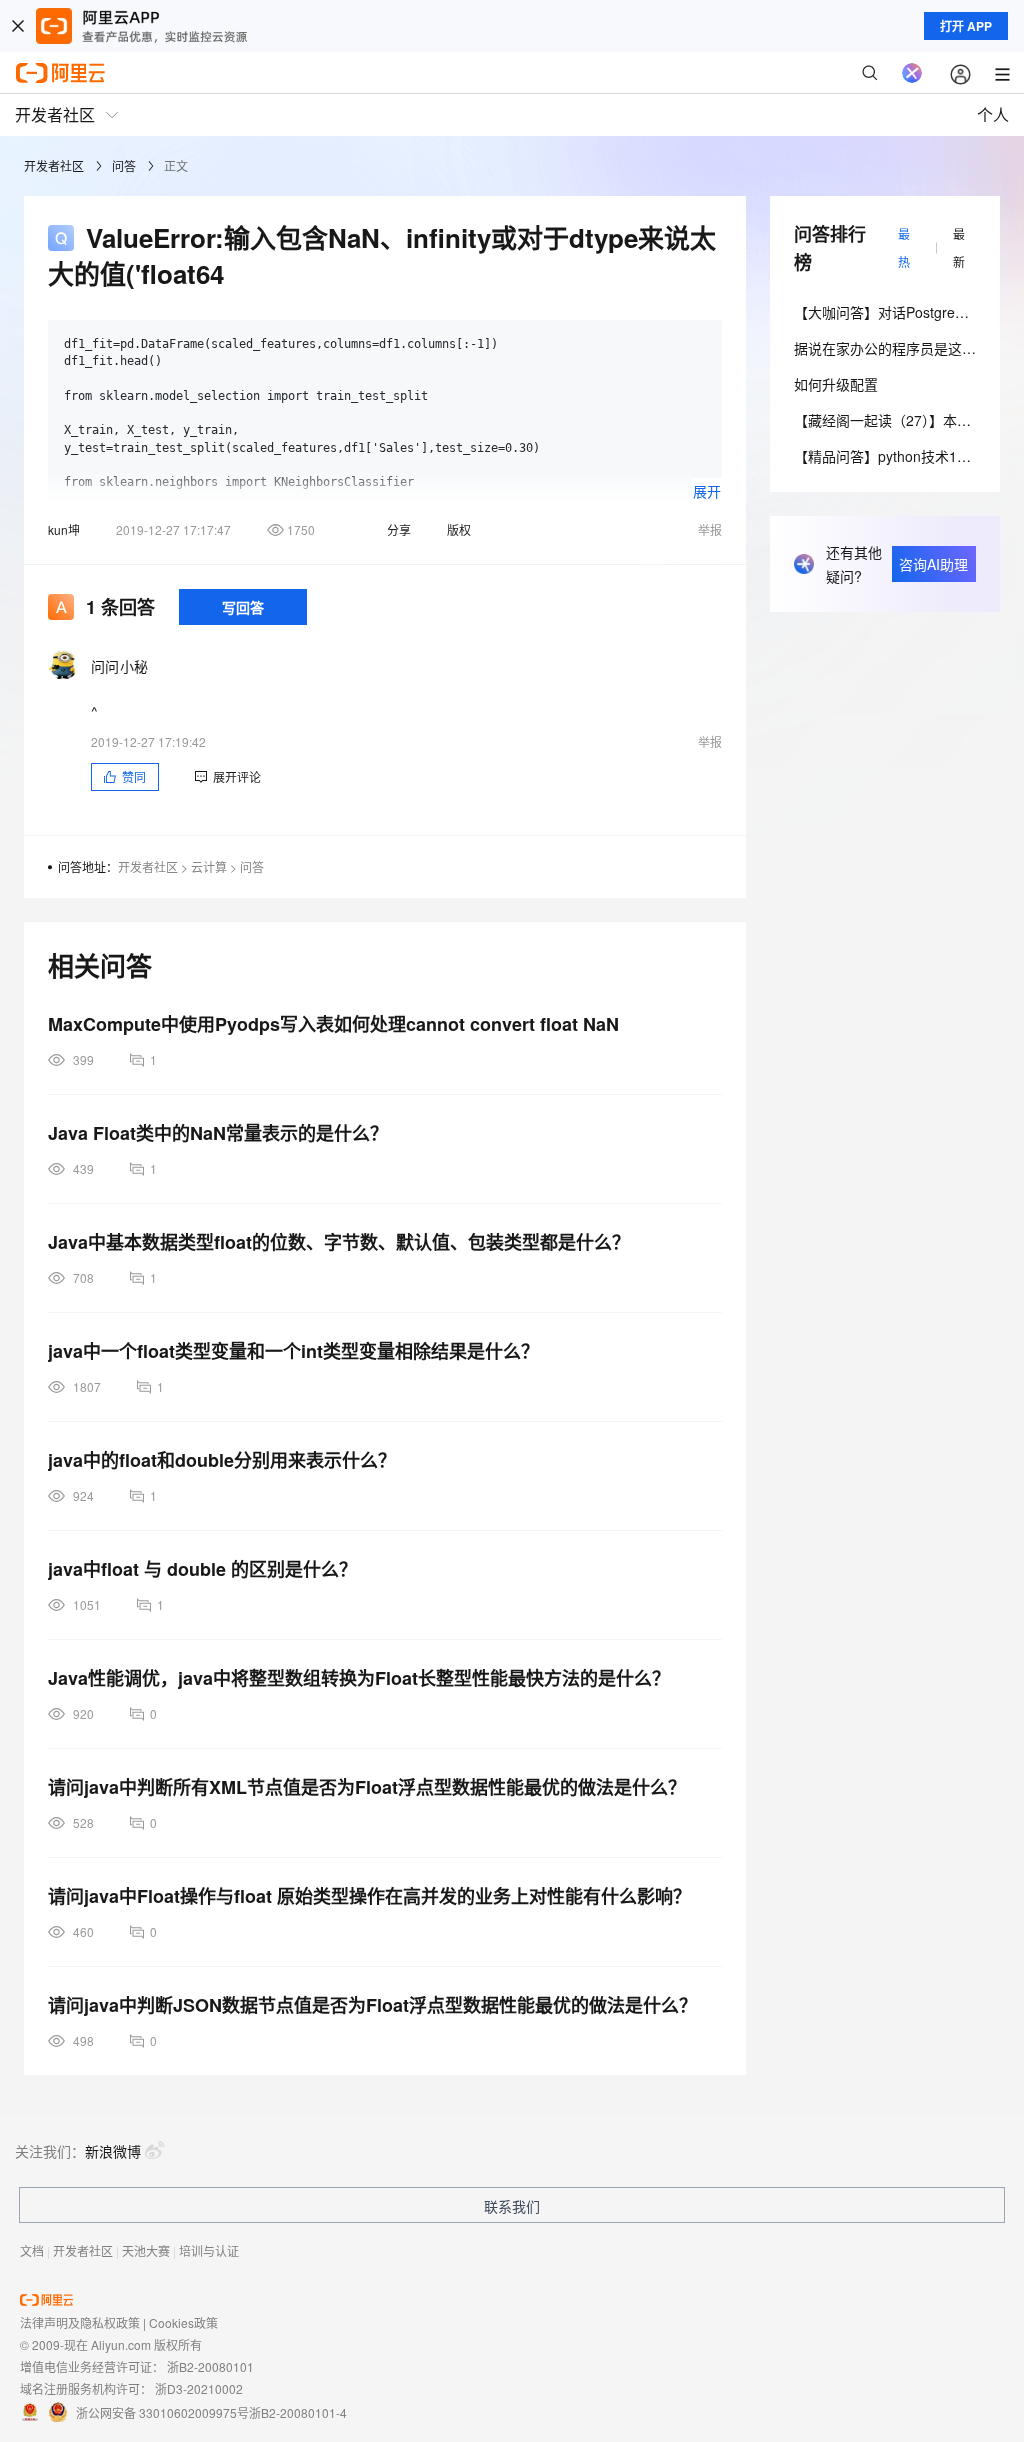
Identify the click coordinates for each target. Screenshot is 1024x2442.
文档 (32, 2250)
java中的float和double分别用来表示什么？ (222, 1460)
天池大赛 (146, 2250)
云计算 (209, 866)
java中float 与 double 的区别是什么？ (202, 1569)
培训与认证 (209, 2250)
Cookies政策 (183, 2322)
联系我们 (512, 2206)
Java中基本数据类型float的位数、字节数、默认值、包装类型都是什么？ (339, 1242)
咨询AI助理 (933, 564)
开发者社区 (54, 165)
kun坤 (64, 529)
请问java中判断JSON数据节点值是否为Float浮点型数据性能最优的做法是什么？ (372, 2005)
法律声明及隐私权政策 (80, 2322)
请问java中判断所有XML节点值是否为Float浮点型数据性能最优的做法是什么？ (367, 1787)
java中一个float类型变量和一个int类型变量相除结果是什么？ (293, 1351)
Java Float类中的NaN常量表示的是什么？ (218, 1133)
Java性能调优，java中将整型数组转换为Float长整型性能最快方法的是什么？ (359, 1678)
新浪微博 (113, 2151)
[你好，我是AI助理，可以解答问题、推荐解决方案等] (912, 73)
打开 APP (966, 26)
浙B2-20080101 (210, 2366)
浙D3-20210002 (199, 2388)
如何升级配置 (836, 384)
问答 (124, 165)
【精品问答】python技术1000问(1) (903, 456)
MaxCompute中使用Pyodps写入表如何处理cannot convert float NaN (333, 1024)
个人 (993, 114)
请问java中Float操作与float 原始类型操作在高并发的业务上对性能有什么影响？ (369, 1896)
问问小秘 (119, 666)
